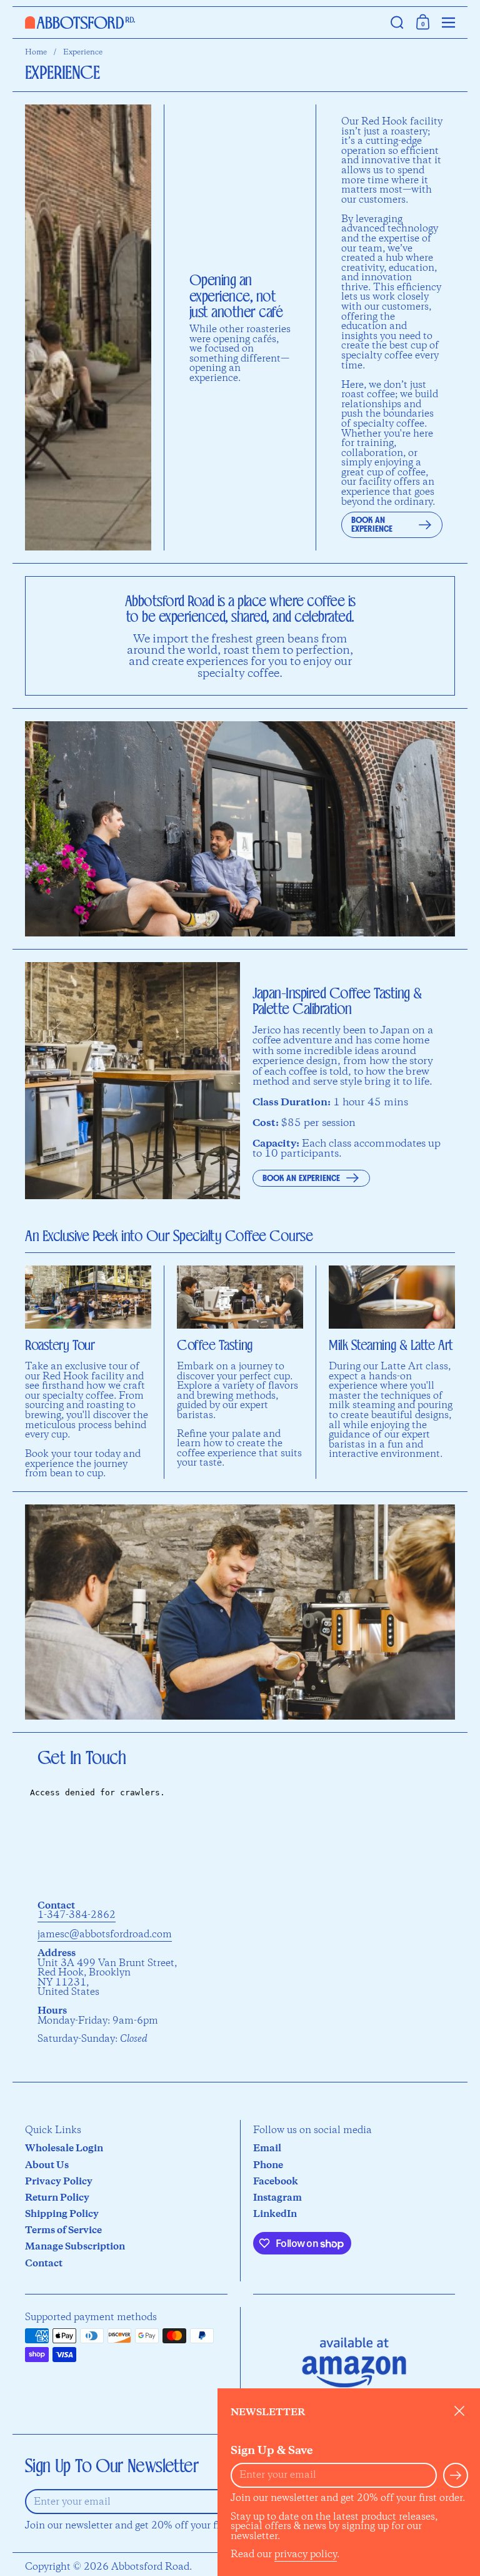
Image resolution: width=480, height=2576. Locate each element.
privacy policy (306, 2554)
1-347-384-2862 (77, 1915)
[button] (397, 23)
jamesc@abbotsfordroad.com (105, 1935)
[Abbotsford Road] (202, 23)
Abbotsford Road (150, 2567)
